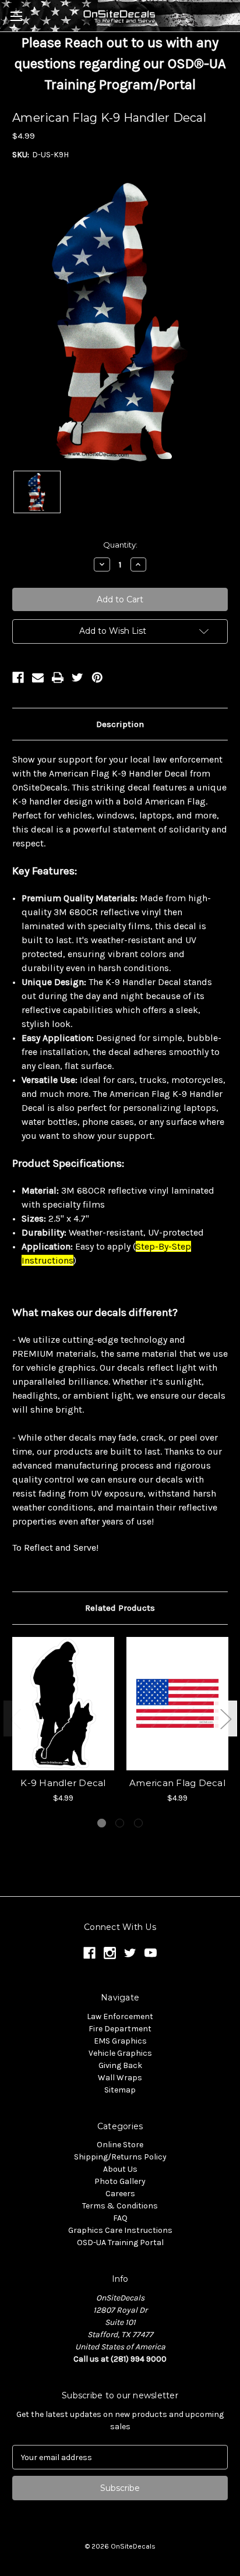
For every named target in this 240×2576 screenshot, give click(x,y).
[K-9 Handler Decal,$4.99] (63, 1704)
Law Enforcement (120, 2016)
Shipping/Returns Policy (120, 2157)
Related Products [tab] (120, 1608)
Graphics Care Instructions (120, 2230)
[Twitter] (77, 677)
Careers (120, 2194)
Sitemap (120, 2090)
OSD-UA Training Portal (120, 2242)
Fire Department (120, 2029)
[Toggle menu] (16, 16)
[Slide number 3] (138, 1823)
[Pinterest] (97, 677)
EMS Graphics (120, 2041)
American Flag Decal (177, 1783)
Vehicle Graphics (120, 2053)
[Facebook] (18, 677)
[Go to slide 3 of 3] (15, 1718)
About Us (120, 2169)
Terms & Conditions (120, 2206)
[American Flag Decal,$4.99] (177, 1704)
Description (120, 724)
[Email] (38, 677)
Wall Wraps (120, 2078)
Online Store (120, 2145)
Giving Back (120, 2065)
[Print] (58, 677)
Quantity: (120, 545)
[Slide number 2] (120, 1823)
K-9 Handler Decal (63, 1783)
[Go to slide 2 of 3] (225, 1718)
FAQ (120, 2218)
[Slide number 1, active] (102, 1823)
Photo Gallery (120, 2181)
